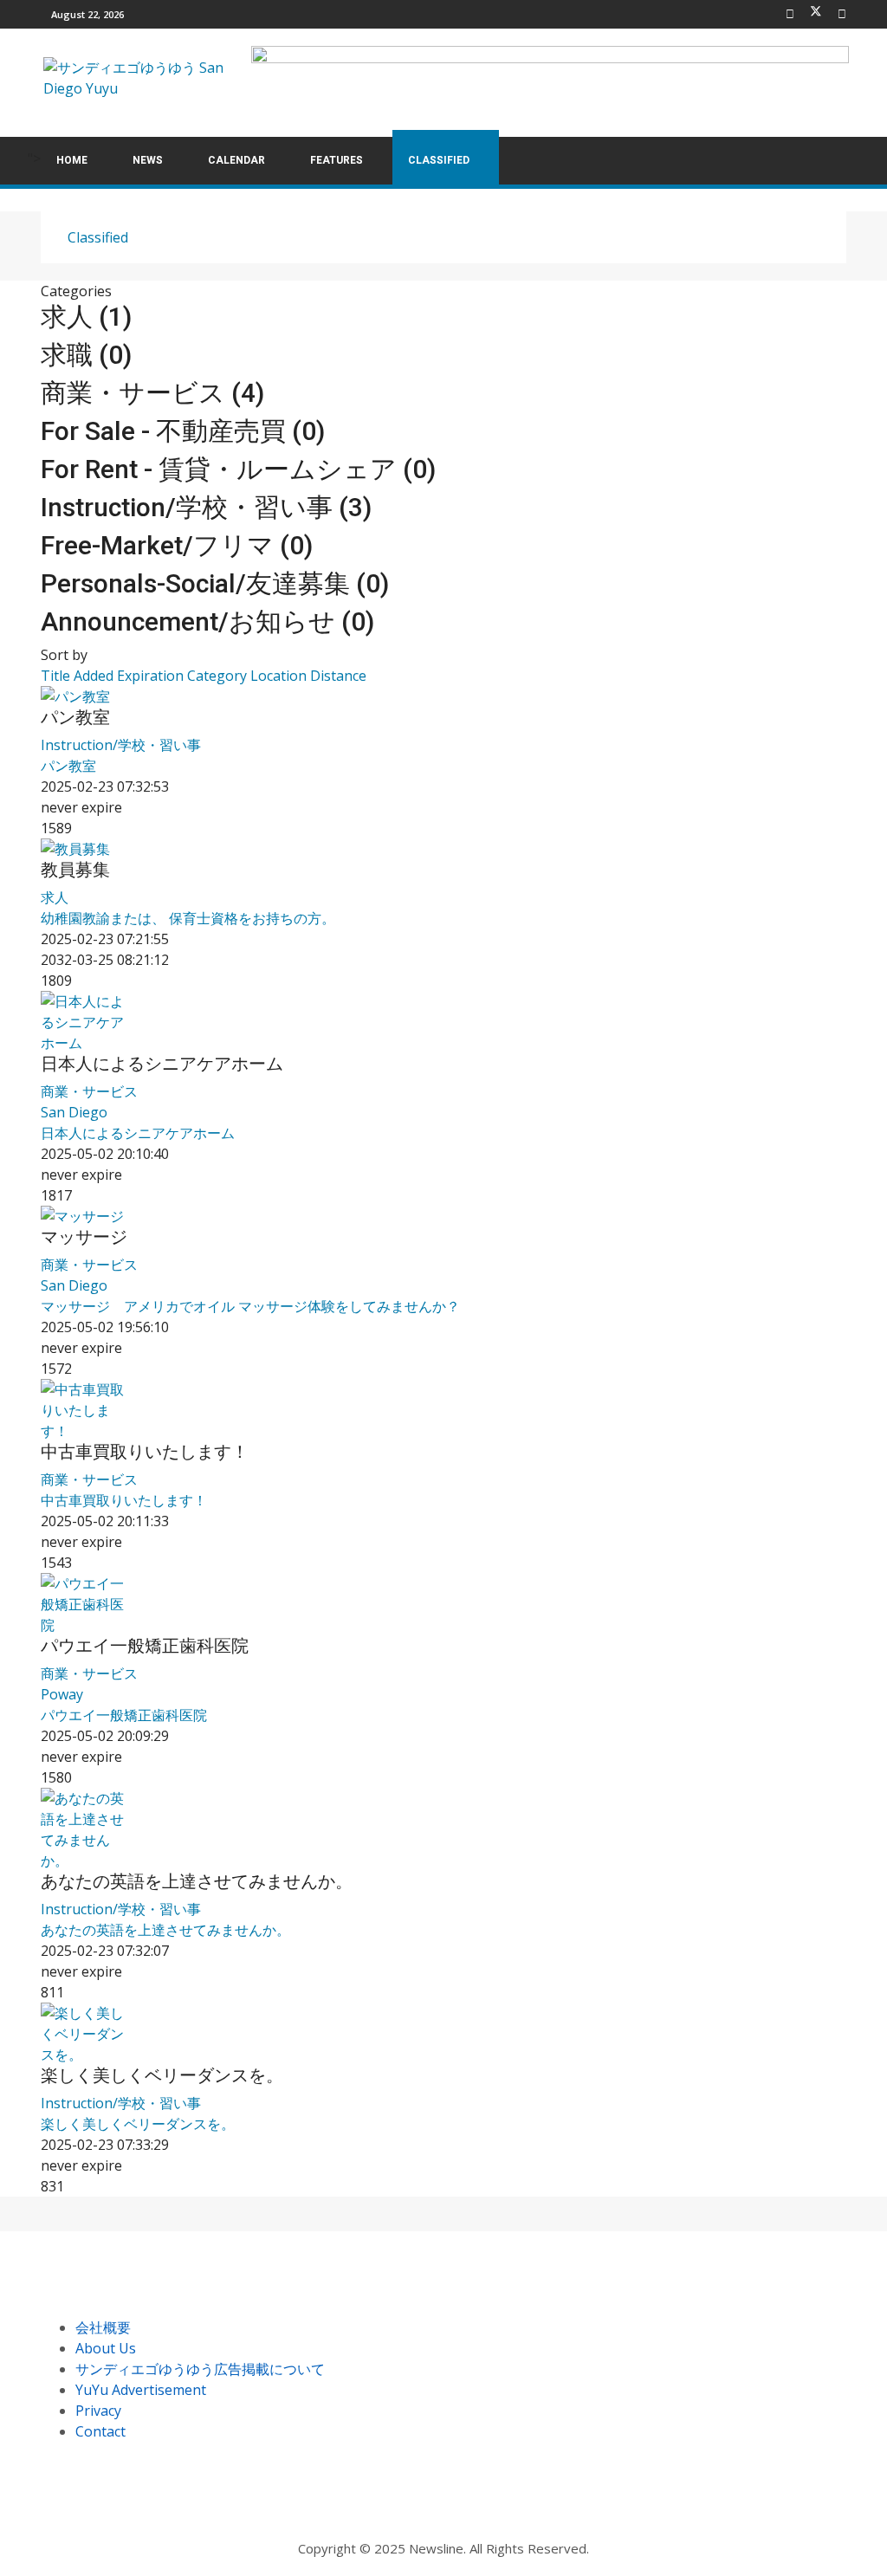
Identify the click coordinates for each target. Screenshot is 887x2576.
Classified (439, 160)
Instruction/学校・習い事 (206, 507)
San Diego (74, 1112)
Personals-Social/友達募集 (215, 583)
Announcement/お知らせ (207, 621)
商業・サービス (152, 393)
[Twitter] (816, 14)
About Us (106, 2348)
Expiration (152, 676)
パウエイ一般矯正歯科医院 (145, 1646)
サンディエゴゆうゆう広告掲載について (200, 2369)
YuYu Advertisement (141, 2390)
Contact (100, 2431)
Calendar (236, 160)
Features (337, 160)
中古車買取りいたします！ (145, 1452)
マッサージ (84, 1237)
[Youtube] (842, 14)
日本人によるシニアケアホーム (162, 1064)
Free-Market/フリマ (177, 545)
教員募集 (75, 870)
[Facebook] (790, 14)
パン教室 (75, 717)
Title (57, 676)
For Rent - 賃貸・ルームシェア (238, 469)
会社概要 (103, 2327)
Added (95, 676)
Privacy (98, 2411)
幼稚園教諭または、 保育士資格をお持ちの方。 (188, 918)
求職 (86, 355)
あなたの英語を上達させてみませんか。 (197, 1881)
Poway (62, 1694)
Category (219, 676)
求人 (86, 317)
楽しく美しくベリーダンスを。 (162, 2075)
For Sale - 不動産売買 (183, 431)
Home (72, 160)
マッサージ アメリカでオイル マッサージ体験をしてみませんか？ (250, 1306)
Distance (338, 676)
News (148, 160)
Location (280, 676)
